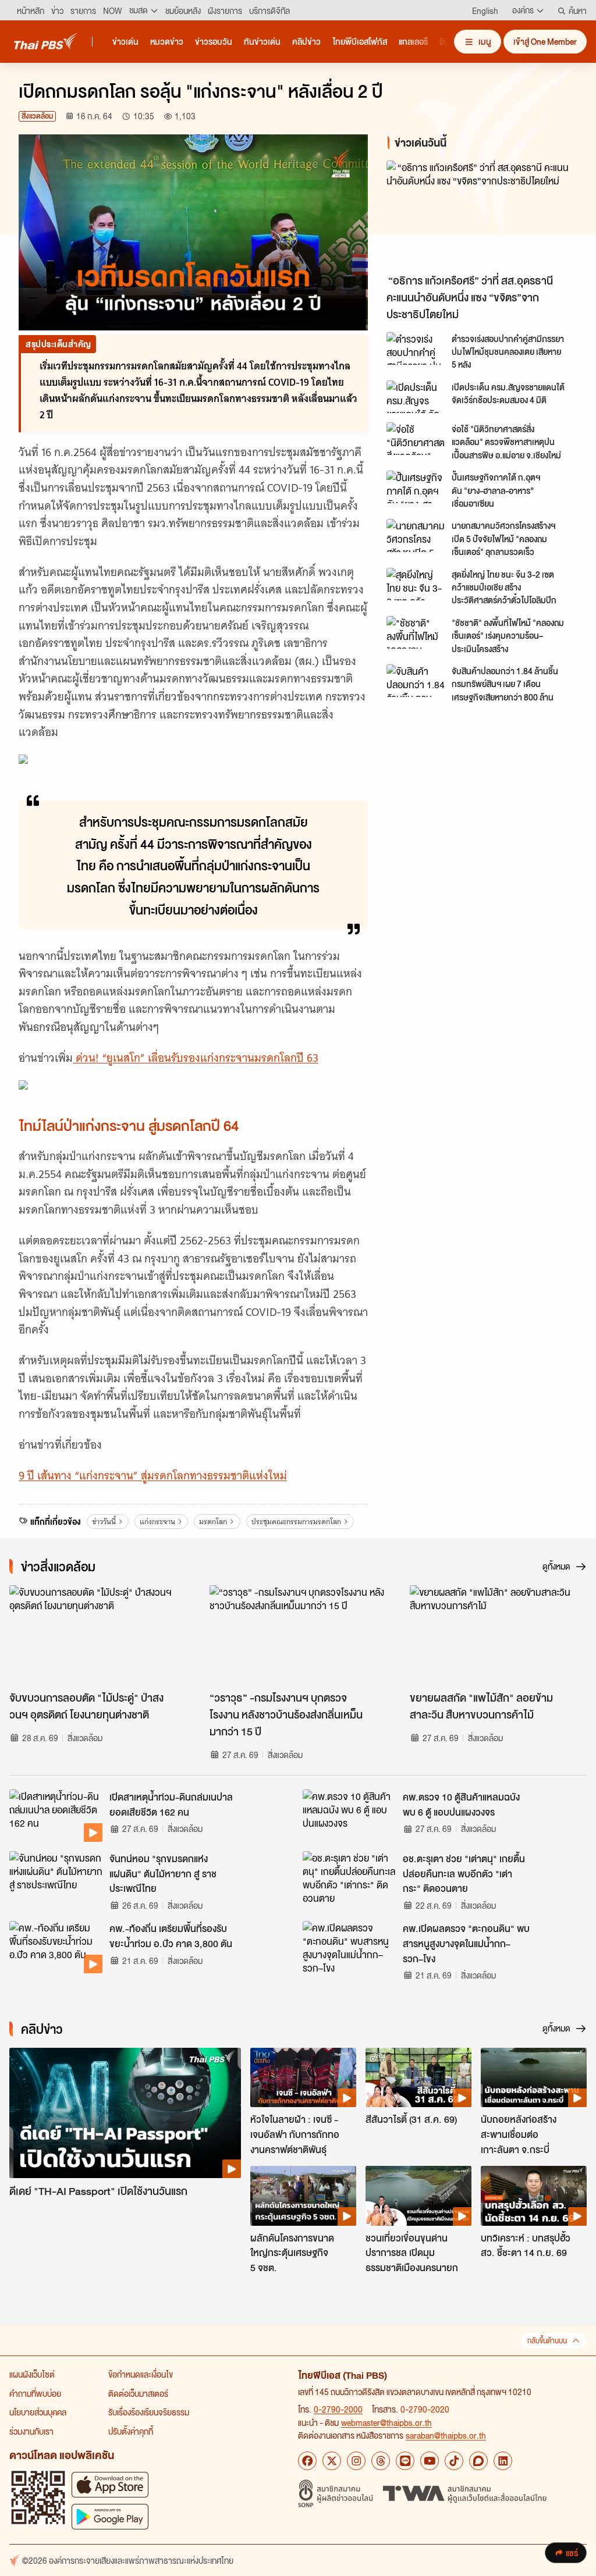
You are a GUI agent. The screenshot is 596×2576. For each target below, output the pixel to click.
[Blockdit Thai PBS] (478, 2461)
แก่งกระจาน (157, 1522)
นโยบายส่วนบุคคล (38, 2412)
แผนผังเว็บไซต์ (32, 2374)
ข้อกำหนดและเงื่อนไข (141, 2374)
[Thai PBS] (46, 41)
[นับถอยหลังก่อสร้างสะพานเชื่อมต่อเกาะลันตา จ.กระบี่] (534, 2077)
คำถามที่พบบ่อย (35, 2393)
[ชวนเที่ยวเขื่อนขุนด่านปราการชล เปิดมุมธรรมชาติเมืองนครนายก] (418, 2196)
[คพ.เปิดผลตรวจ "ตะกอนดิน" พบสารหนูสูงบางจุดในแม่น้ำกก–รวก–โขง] (349, 1947)
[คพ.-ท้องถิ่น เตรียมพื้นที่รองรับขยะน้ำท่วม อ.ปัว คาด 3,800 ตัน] (56, 1947)
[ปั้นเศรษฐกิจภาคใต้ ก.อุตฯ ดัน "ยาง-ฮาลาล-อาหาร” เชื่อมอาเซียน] (416, 487)
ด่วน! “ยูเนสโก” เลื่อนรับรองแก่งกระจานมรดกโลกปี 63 (196, 1058)
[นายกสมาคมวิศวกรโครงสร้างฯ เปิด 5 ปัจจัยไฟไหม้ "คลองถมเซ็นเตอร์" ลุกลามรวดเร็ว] (416, 535)
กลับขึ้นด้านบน (547, 2341)
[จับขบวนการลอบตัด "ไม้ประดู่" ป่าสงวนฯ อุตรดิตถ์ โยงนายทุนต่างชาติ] (98, 1635)
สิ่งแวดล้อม (37, 116)
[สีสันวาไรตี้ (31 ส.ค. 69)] (418, 2077)
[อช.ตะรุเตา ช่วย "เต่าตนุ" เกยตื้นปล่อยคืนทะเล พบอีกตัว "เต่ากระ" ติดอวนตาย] (349, 1877)
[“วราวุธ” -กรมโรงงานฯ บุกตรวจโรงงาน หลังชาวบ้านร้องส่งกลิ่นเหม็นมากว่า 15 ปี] (298, 1635)
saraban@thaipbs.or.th (446, 2435)
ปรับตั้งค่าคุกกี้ (131, 2431)
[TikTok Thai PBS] (454, 2461)
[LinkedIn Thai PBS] (503, 2461)
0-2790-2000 (338, 2409)
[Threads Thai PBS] (381, 2461)
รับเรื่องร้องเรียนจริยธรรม (149, 2412)
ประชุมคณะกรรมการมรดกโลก (296, 1522)
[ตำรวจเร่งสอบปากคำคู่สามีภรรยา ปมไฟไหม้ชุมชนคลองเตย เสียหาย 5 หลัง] (416, 348)
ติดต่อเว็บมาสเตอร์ (138, 2393)
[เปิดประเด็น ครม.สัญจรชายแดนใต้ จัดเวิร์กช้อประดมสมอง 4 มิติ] (416, 397)
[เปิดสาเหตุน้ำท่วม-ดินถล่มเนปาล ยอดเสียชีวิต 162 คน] (56, 1816)
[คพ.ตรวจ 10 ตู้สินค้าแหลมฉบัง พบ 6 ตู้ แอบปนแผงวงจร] (349, 1816)
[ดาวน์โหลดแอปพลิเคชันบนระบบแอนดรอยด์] (110, 2516)
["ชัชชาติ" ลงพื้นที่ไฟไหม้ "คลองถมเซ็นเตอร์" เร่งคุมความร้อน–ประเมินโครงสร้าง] (416, 632)
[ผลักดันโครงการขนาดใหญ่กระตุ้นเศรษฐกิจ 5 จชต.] (303, 2196)
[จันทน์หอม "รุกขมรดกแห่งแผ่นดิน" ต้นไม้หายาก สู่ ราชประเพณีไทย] (56, 1877)
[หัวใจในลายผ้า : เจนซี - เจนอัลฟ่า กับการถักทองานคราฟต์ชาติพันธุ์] (303, 2077)
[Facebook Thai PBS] (307, 2461)
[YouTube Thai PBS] (430, 2461)
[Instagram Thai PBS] (356, 2461)
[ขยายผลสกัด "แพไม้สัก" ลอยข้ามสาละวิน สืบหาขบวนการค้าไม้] (498, 1635)
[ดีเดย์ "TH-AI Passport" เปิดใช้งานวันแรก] (125, 2113)
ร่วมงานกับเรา (31, 2431)
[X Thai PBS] (332, 2461)
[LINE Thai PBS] (405, 2461)
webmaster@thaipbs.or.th (386, 2422)
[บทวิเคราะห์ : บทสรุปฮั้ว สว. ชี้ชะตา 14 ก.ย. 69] (534, 2196)
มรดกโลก (213, 1522)
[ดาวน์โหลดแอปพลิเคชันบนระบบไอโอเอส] (110, 2484)
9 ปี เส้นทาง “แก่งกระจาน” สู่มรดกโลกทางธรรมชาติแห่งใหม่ (153, 1476)
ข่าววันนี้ (104, 1522)
